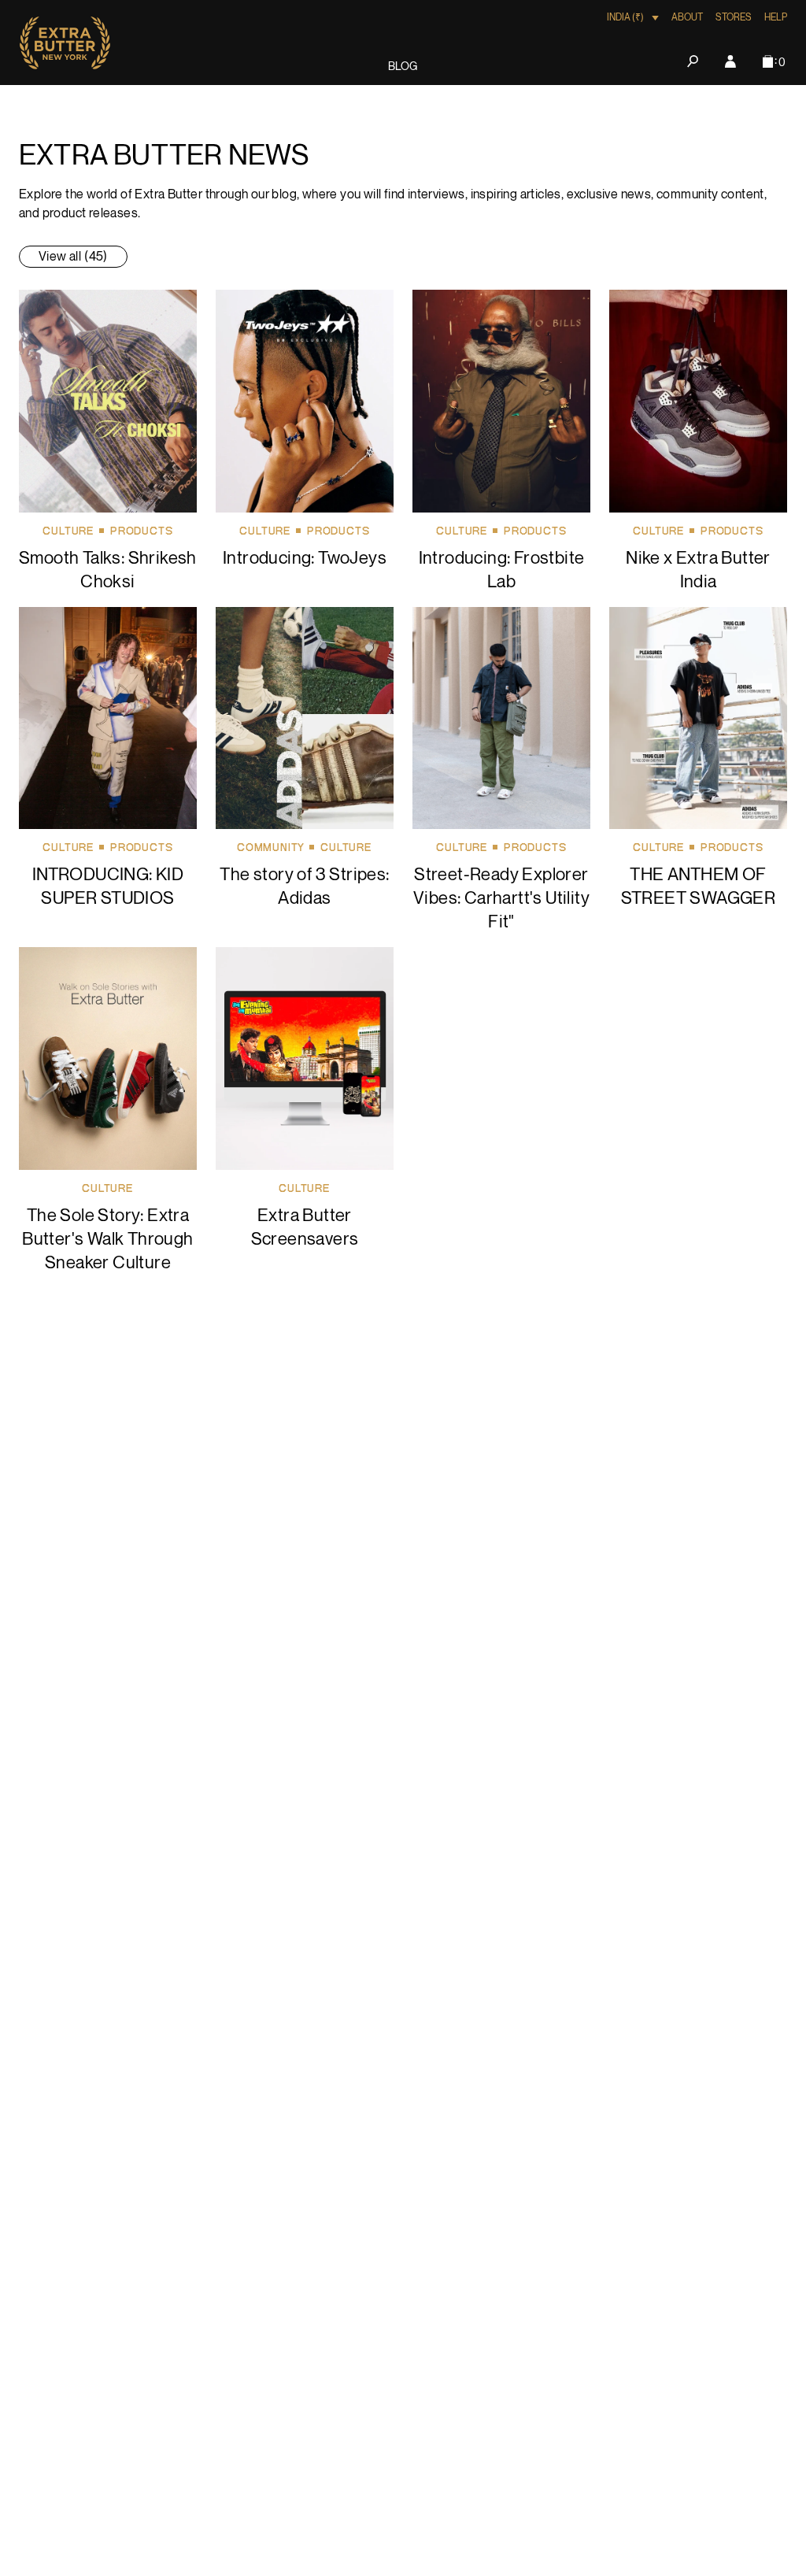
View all (73, 257)
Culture (68, 531)
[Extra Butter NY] (65, 43)
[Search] (693, 61)
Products (141, 531)
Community (271, 848)
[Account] (730, 61)
